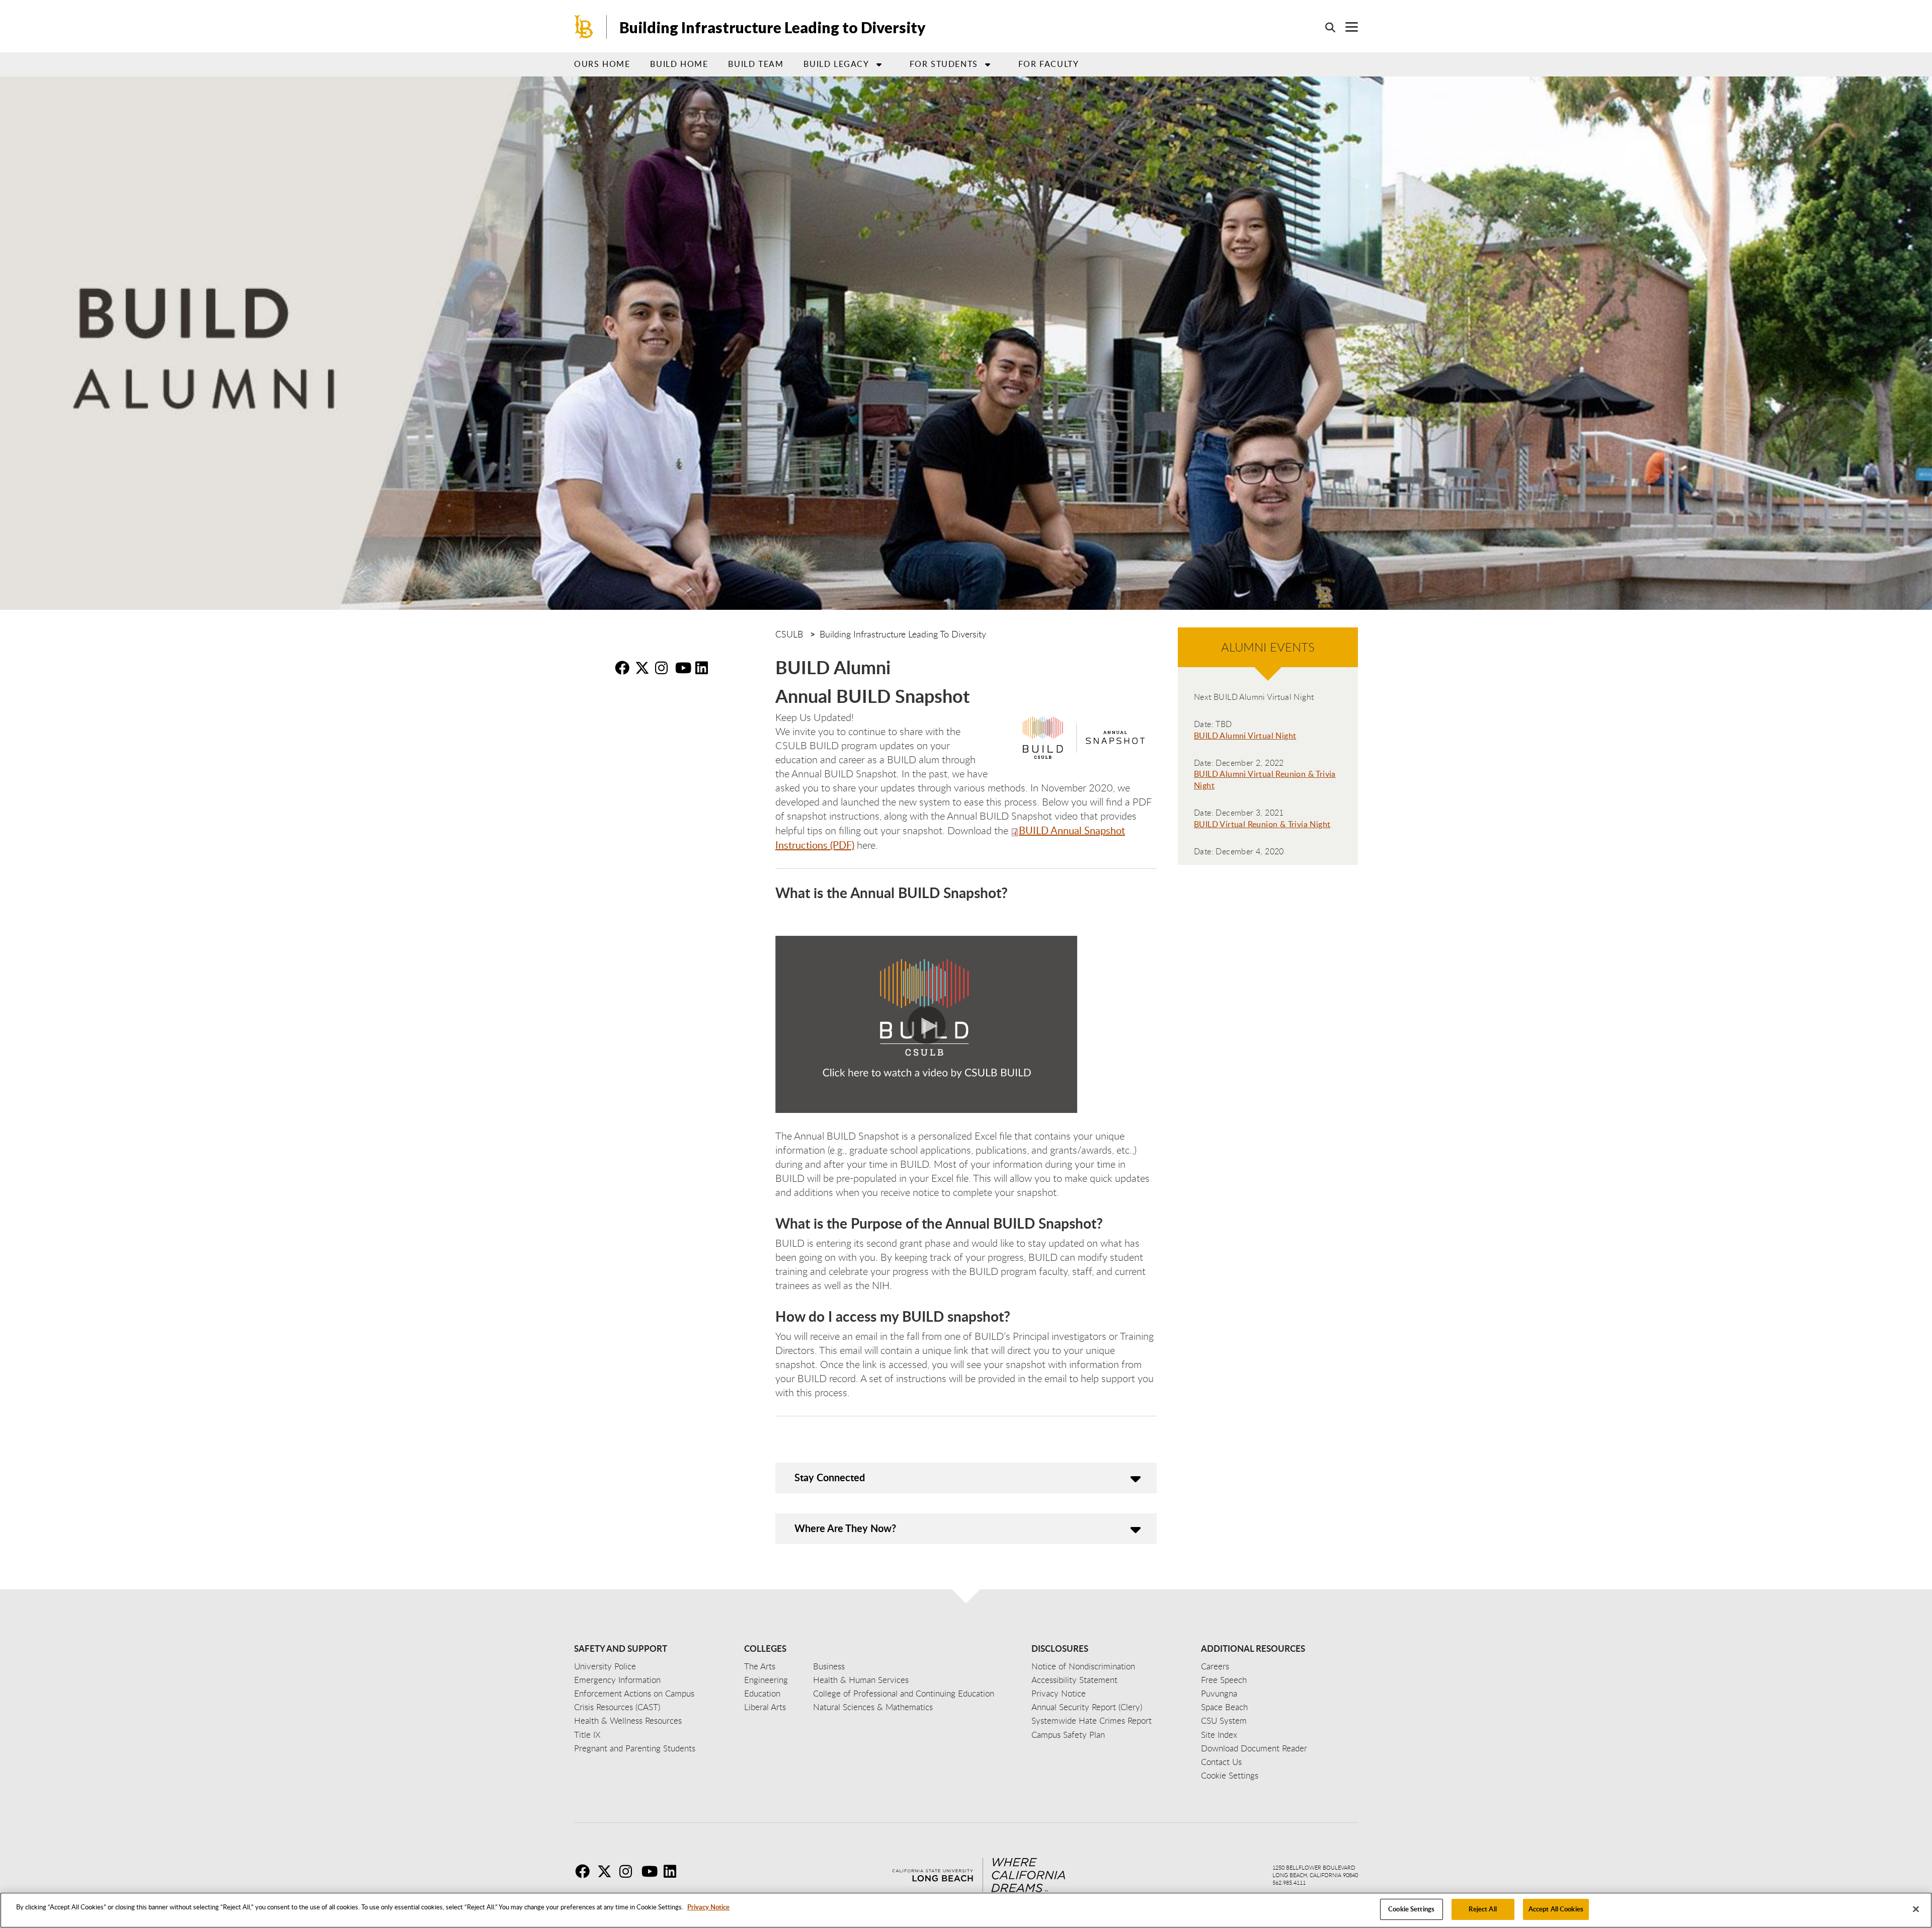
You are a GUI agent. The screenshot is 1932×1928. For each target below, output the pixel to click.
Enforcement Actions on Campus (634, 1693)
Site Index (1219, 1735)
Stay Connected (830, 1477)
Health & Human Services (861, 1680)
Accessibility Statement (1074, 1680)
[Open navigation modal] (1347, 27)
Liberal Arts (765, 1707)
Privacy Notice (708, 1907)
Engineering (766, 1680)
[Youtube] (652, 1871)
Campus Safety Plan (1068, 1735)
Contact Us (1221, 1762)
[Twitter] (607, 1871)
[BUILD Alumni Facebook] (624, 668)
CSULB (789, 634)
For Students (944, 64)
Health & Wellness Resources (628, 1720)
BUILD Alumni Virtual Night (1245, 736)
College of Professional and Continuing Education (904, 1693)
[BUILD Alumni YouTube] (684, 668)
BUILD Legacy (836, 64)
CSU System (1224, 1720)
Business (829, 1666)
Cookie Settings (1411, 1909)
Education (762, 1693)
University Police (605, 1666)
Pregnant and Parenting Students (635, 1748)
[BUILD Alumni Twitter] (644, 668)
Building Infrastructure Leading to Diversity (773, 27)
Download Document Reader (1254, 1748)
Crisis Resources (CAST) (617, 1707)
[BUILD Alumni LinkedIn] (704, 668)
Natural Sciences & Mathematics (873, 1707)
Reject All (1482, 1909)
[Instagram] (629, 1871)
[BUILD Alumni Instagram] (664, 668)
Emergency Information (617, 1680)
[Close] (1916, 1909)
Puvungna (1219, 1693)
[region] (966, 1910)
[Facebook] (585, 1871)
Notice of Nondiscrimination (1083, 1666)
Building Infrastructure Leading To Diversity (903, 634)
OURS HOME (602, 64)
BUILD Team (756, 64)
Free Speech (1224, 1680)
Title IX (587, 1735)
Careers (1215, 1666)
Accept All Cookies (1556, 1909)
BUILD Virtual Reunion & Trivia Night (1262, 824)
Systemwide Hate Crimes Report (1092, 1720)
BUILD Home (679, 64)
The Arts (760, 1666)
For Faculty (1049, 64)
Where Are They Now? (845, 1528)
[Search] (1325, 27)
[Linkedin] (674, 1871)
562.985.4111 (1289, 1882)
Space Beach (1224, 1707)
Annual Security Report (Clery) (1087, 1707)
